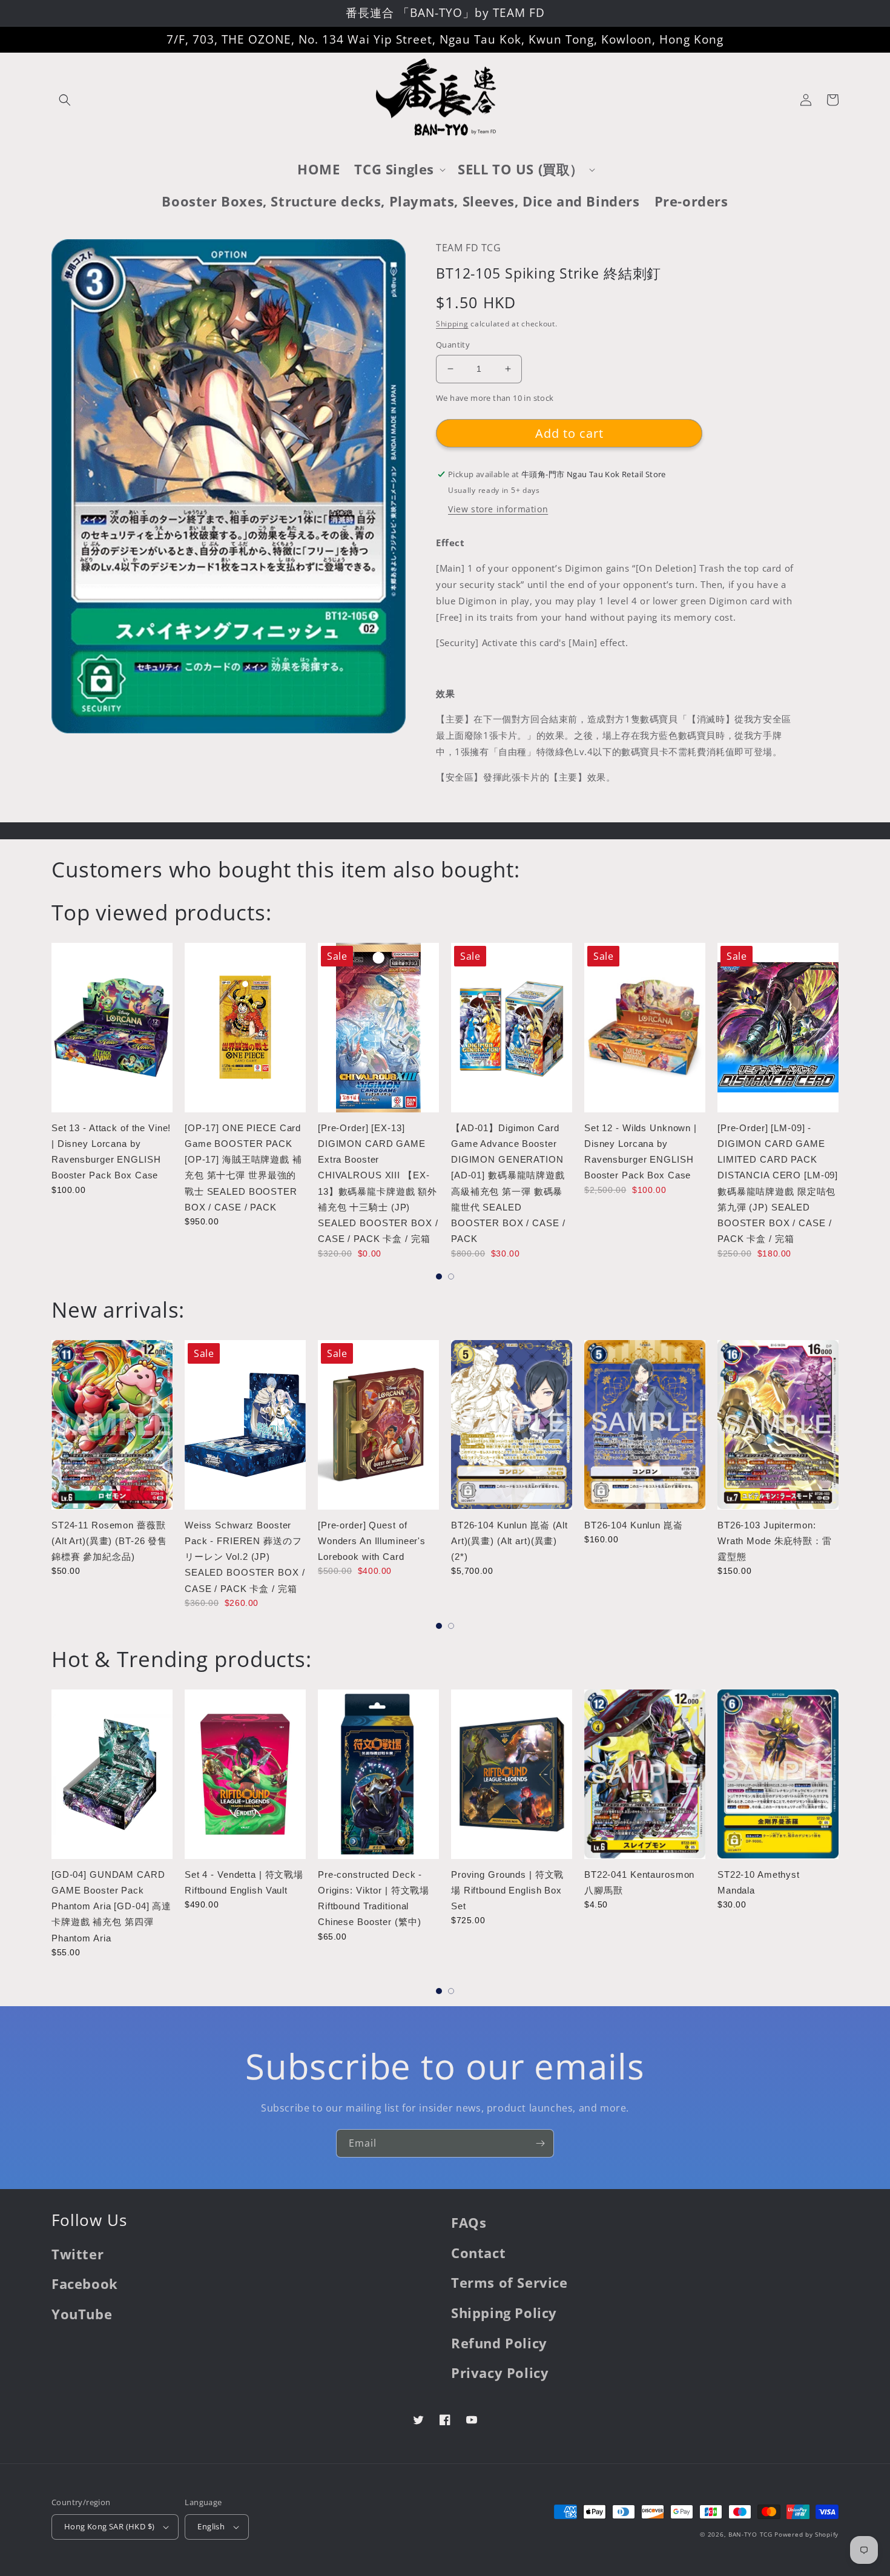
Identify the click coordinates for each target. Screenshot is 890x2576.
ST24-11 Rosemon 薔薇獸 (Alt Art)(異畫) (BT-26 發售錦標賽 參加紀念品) (109, 1541)
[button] (65, 100)
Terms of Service (509, 2282)
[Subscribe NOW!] (540, 2143)
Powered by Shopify (806, 2534)
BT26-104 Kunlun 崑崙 (634, 1525)
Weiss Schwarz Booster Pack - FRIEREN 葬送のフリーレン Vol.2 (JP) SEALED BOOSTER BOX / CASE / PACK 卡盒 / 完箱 (245, 1557)
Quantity (453, 345)
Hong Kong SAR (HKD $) (109, 2526)
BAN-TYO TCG (750, 2534)
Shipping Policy (504, 2313)
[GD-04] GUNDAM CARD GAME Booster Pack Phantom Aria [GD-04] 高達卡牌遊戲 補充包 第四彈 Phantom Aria (111, 1906)
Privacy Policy (500, 2373)
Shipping (452, 324)
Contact (478, 2253)
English (211, 2526)
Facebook (85, 2284)
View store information (498, 509)
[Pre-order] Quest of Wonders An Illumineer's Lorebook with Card (372, 1541)
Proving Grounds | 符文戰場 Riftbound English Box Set (507, 1891)
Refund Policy (499, 2343)
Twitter (77, 2254)
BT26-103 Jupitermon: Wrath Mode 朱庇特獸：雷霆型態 (775, 1541)
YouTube (82, 2314)
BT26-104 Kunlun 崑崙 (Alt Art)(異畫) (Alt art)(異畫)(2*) (509, 1541)
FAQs (469, 2222)
